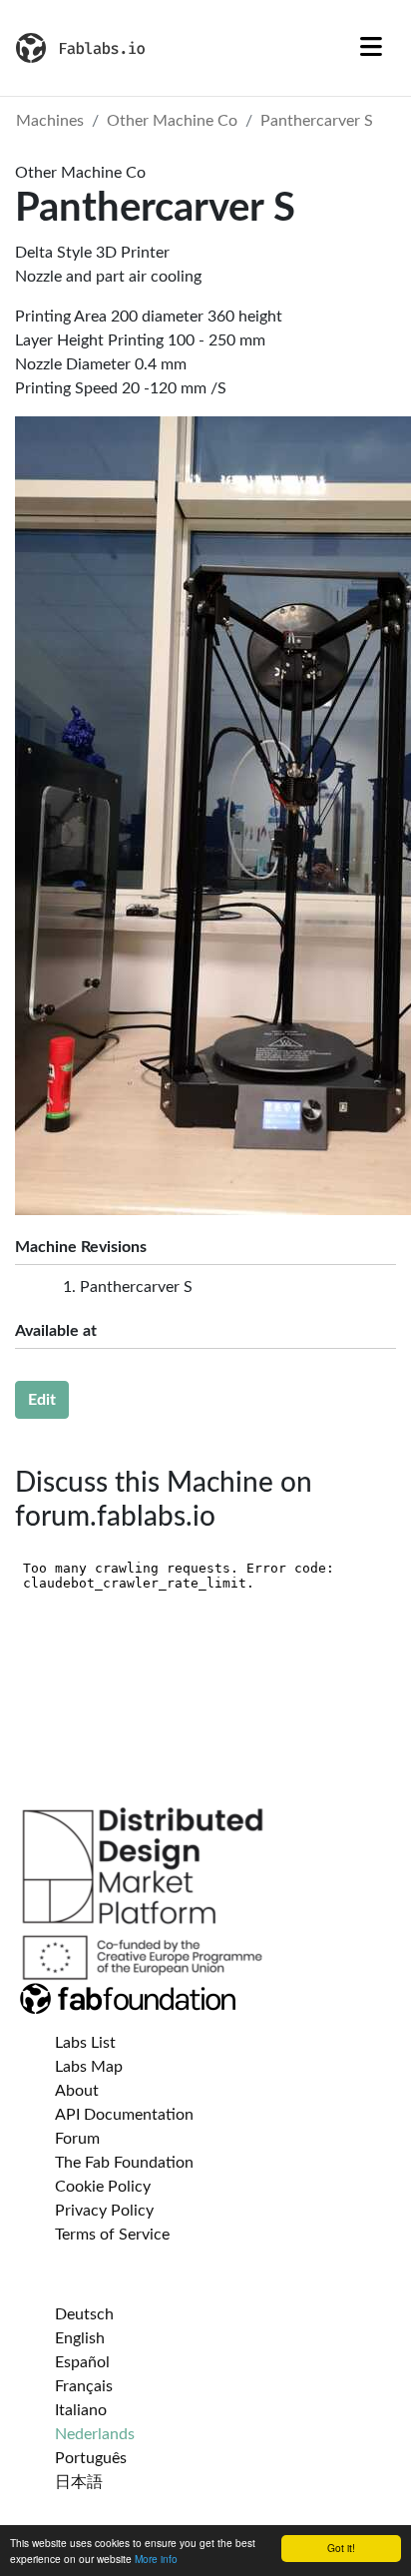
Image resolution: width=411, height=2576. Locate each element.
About (77, 2091)
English (80, 2338)
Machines (50, 121)
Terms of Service (112, 2235)
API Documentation (124, 2115)
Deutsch (84, 2314)
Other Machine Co (172, 121)
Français (84, 2386)
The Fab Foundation (124, 2163)
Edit (42, 1400)
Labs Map (89, 2067)
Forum (77, 2139)
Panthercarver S (317, 121)
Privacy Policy (104, 2211)
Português (91, 2458)
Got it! (341, 2548)
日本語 (79, 2482)
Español (82, 2362)
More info (156, 2559)
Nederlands (95, 2434)
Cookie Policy (103, 2187)
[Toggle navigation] (371, 48)
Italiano (81, 2410)
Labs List (85, 2043)
